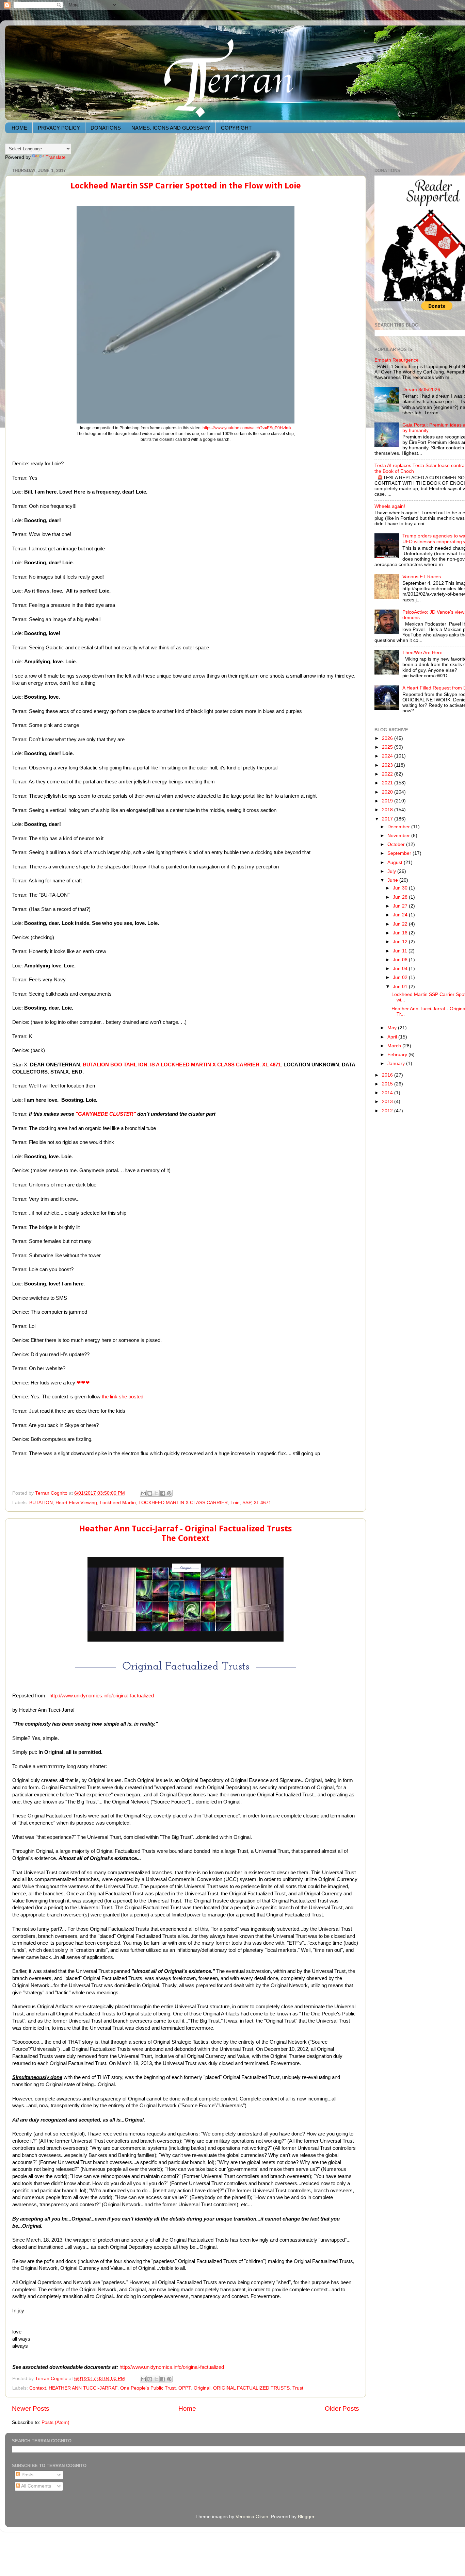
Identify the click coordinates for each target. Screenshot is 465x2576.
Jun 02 (401, 977)
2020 (388, 792)
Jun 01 (401, 987)
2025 (388, 747)
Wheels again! (390, 506)
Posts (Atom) (55, 2422)
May (393, 1028)
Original (202, 2388)
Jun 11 (401, 951)
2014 (388, 1093)
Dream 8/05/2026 (421, 390)
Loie (235, 1503)
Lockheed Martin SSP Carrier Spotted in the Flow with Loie (186, 186)
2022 (388, 774)
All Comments (36, 2486)
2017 (388, 819)
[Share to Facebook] (163, 1493)
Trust (298, 2388)
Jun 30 (401, 888)
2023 (388, 765)
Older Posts (342, 2408)
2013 (388, 1102)
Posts (27, 2475)
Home (187, 2408)
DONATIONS (106, 128)
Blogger (306, 2517)
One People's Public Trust (148, 2388)
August (396, 862)
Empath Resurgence (397, 360)
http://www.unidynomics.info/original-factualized (102, 1696)
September (400, 853)
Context (38, 2388)
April (393, 1037)
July (392, 871)
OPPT (185, 2388)
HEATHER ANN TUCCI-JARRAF (83, 2388)
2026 (388, 738)
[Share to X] (156, 1493)
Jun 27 (401, 906)
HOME (19, 128)
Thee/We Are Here (422, 653)
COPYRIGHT (236, 128)
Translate (56, 157)
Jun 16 (401, 933)
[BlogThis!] (150, 1493)
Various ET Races (422, 577)
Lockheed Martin (118, 1503)
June (393, 880)
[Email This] (143, 1493)
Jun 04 (401, 969)
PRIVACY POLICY (59, 128)
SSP (247, 1503)
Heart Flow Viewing (76, 1503)
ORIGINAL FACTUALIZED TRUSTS (251, 2388)
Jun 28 (401, 897)
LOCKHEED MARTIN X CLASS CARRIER (183, 1503)
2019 (388, 801)
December (399, 827)
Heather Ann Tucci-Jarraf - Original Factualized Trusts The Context (186, 1533)
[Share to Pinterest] (169, 1493)
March (395, 1046)
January (397, 1063)
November (399, 836)
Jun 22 (401, 924)
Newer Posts (31, 2408)
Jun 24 (401, 915)
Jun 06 (401, 960)
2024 (388, 756)
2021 (388, 783)
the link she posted (123, 1397)
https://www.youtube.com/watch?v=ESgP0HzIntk (247, 428)
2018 (388, 810)
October (397, 844)
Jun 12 (401, 942)
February (398, 1055)
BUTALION (41, 1503)
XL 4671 (262, 1503)
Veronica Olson (252, 2517)
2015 (388, 1084)
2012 (388, 1111)
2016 (388, 1075)
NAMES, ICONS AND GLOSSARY (171, 128)
